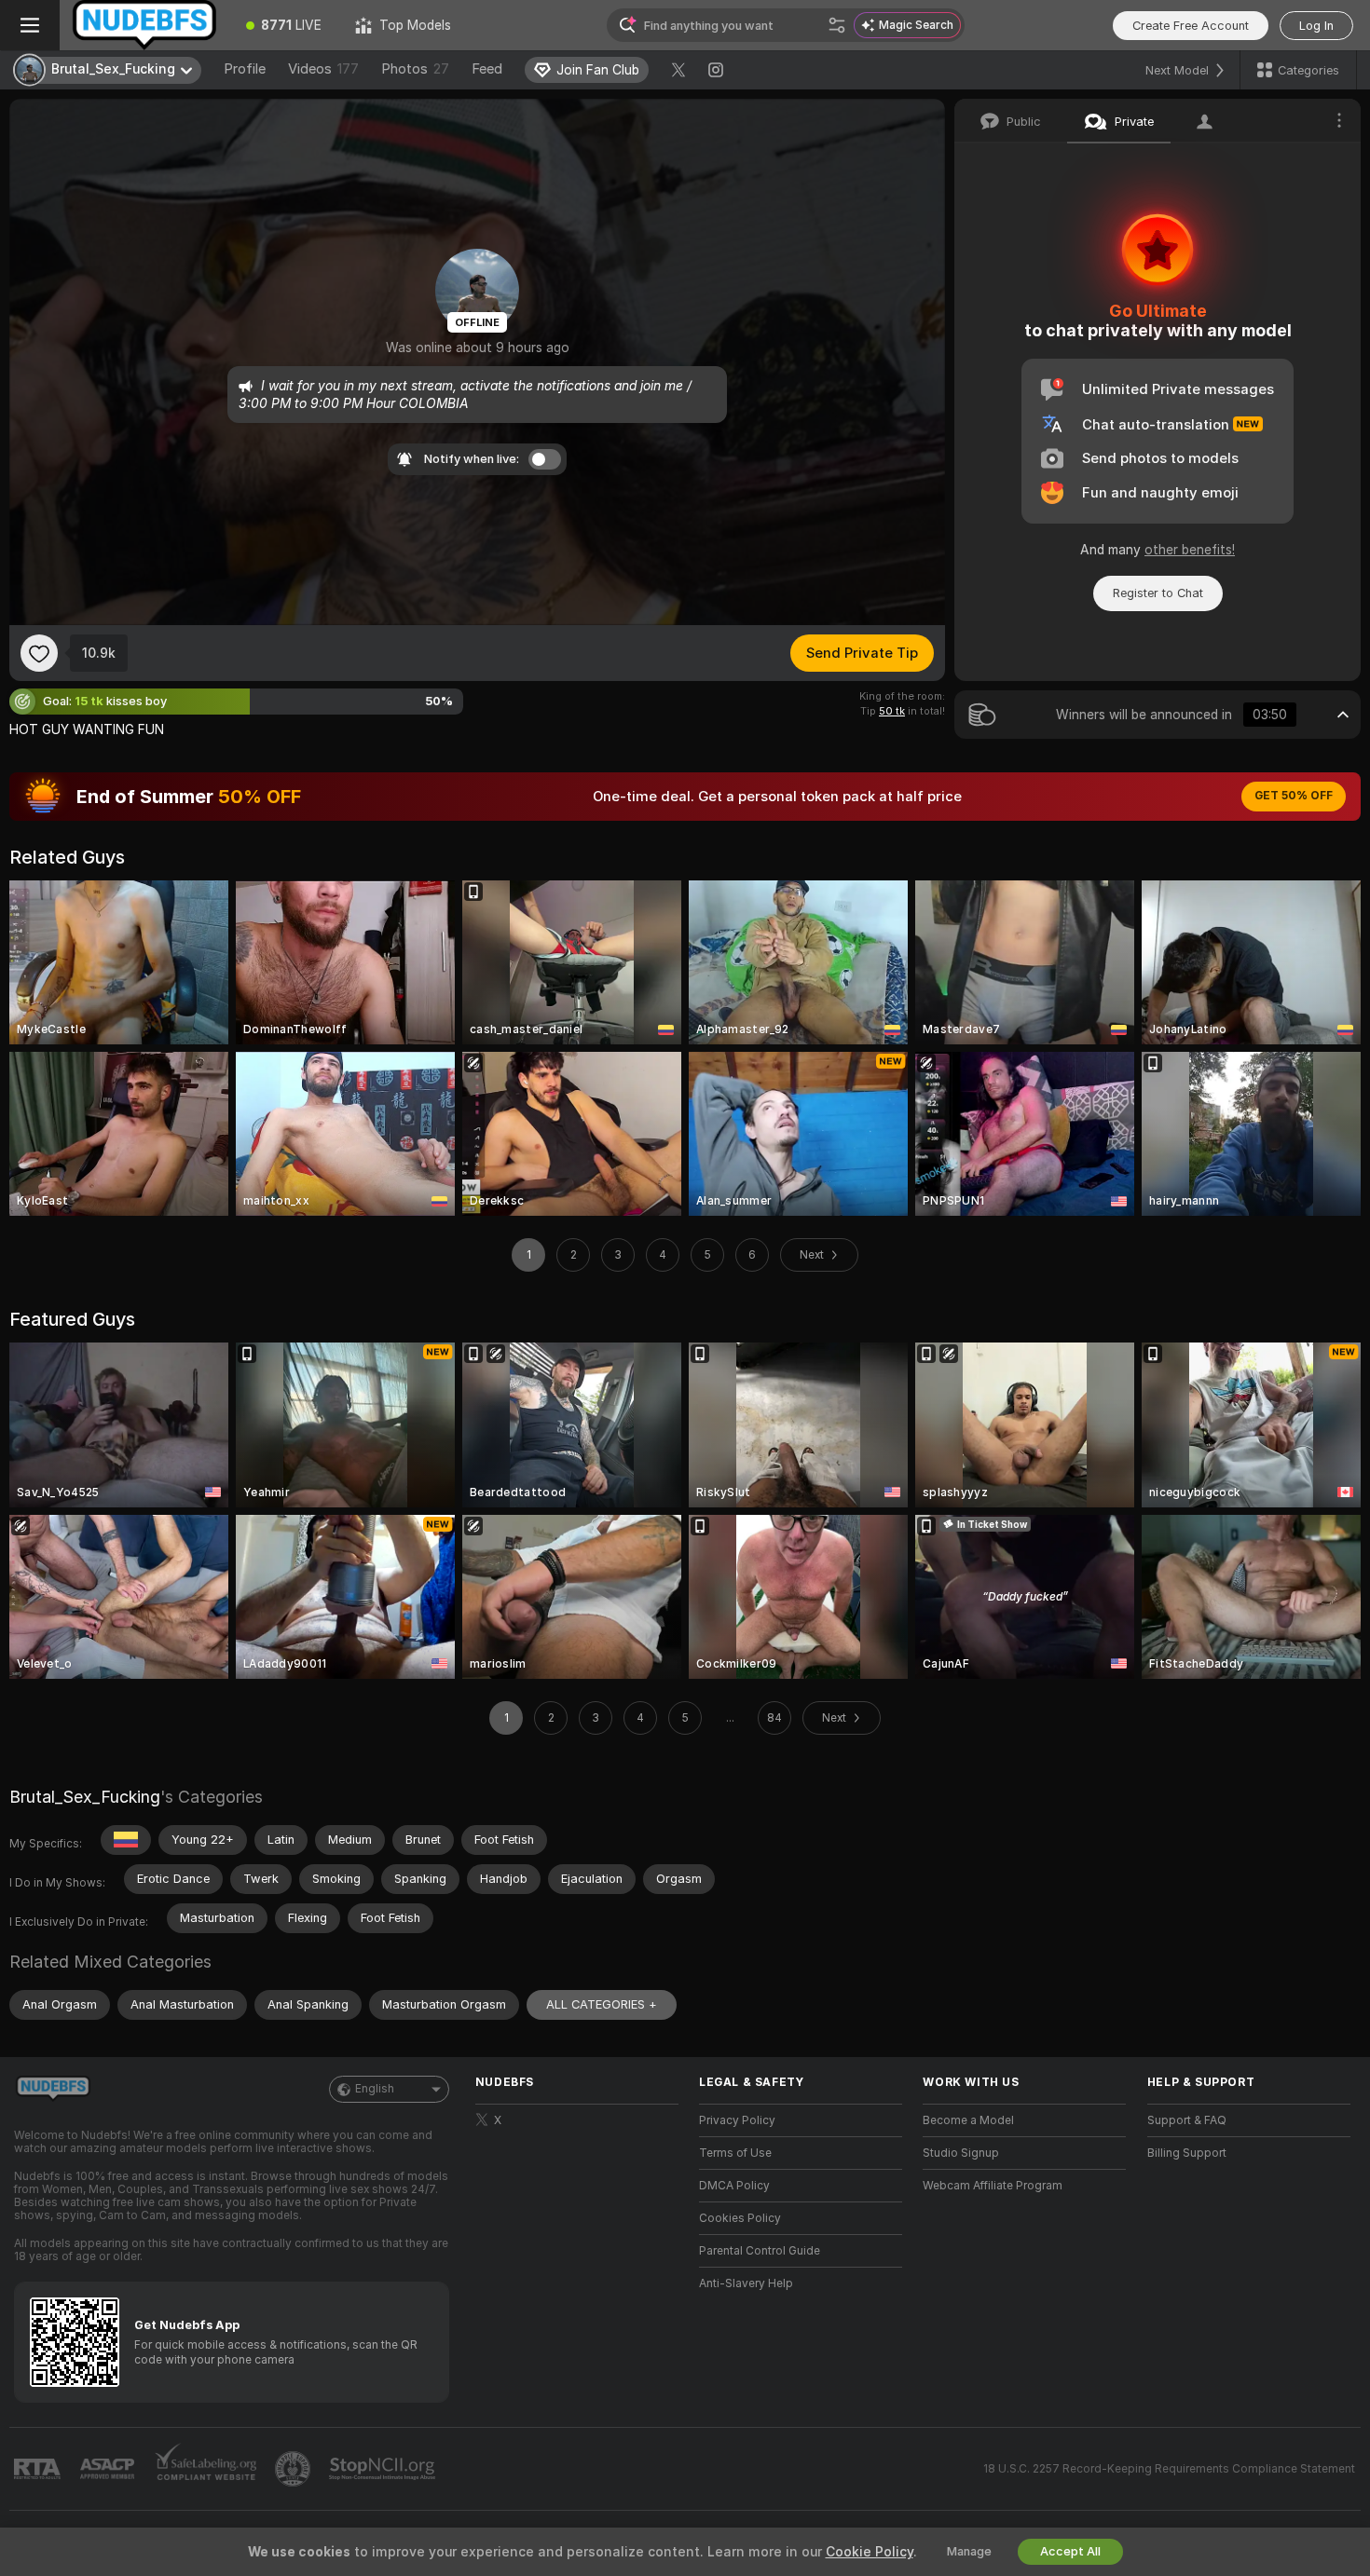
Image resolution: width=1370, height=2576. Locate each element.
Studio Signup (961, 2153)
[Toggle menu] (30, 25)
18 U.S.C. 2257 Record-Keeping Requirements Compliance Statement (1169, 2469)
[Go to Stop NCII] (384, 2469)
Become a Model (968, 2120)
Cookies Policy (740, 2218)
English (375, 2089)
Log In (1316, 26)
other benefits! (1190, 550)
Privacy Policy (737, 2120)
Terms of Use (735, 2153)
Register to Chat (1158, 593)
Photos (415, 69)
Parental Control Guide (760, 2251)
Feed (487, 69)
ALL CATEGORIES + (602, 2004)
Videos (323, 69)
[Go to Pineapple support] (295, 2469)
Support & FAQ (1187, 2120)
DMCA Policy (734, 2186)
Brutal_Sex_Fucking (85, 1797)
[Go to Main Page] (144, 25)
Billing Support (1187, 2153)
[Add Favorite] (39, 653)
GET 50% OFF (1294, 796)
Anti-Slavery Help (746, 2283)
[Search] (837, 25)
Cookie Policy (870, 2552)
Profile (245, 69)
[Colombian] (126, 1840)
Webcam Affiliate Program (993, 2186)
